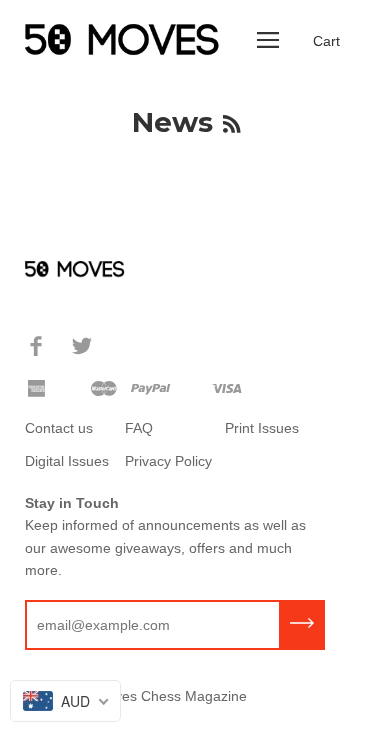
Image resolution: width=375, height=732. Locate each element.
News (172, 122)
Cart (326, 41)
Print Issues (262, 428)
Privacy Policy (168, 461)
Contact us (59, 428)
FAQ (139, 428)
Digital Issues (67, 461)
